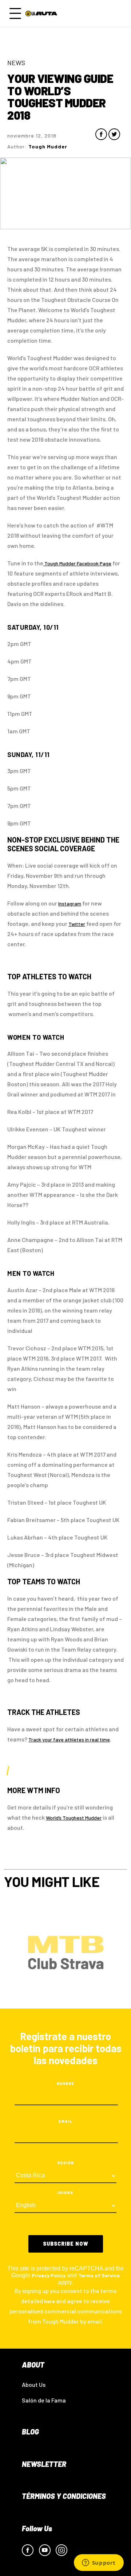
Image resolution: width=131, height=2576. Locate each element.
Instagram (70, 903)
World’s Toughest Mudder (74, 1818)
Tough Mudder (60, 563)
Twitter (77, 924)
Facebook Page (94, 563)
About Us (34, 2384)
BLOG (30, 2432)
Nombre (66, 2083)
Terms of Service (99, 2275)
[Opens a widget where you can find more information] (99, 2563)
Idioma (65, 2193)
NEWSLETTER (44, 2464)
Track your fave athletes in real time (69, 1739)
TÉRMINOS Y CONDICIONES (64, 2496)
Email (66, 2121)
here (49, 2301)
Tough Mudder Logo (42, 13)
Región (66, 2163)
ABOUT (33, 2365)
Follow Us (37, 2528)
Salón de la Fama (44, 2400)
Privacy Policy (49, 2275)
